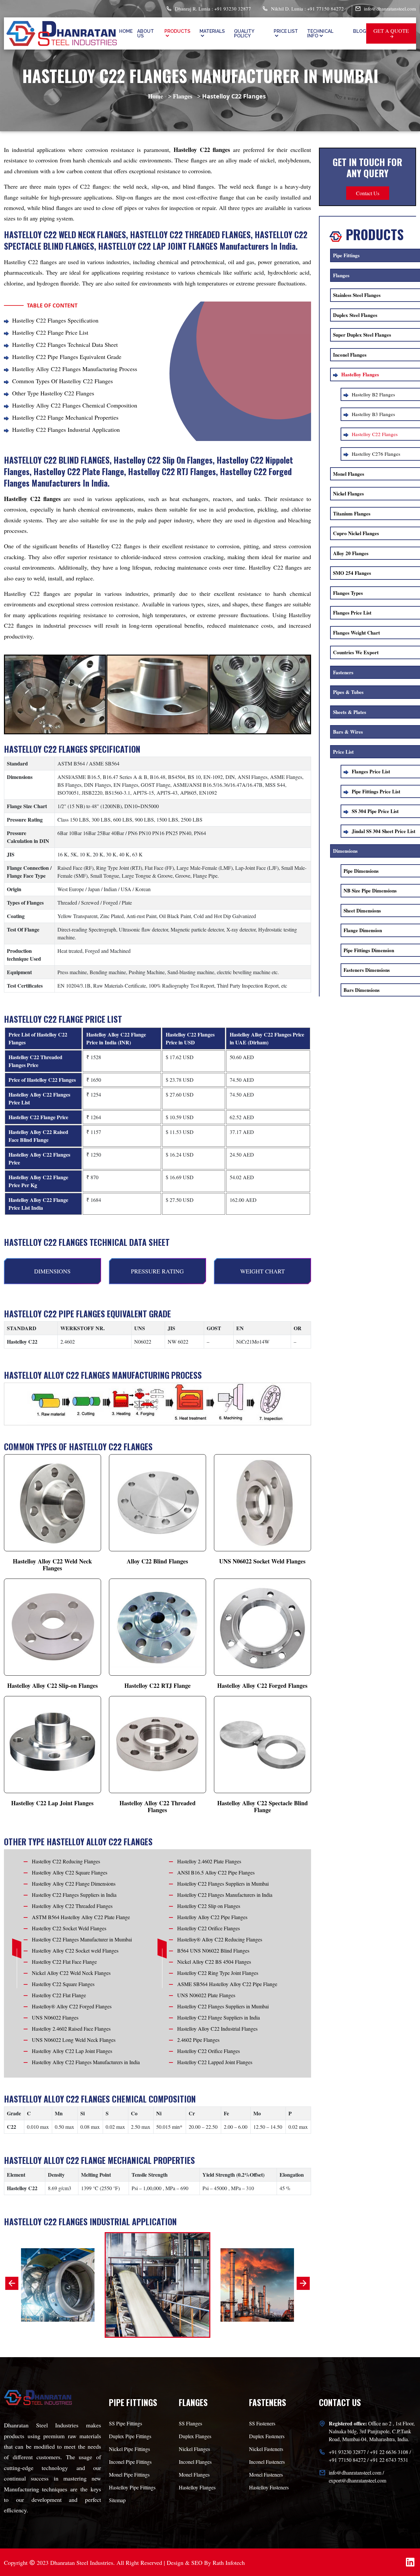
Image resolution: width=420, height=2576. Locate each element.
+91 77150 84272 (347, 2460)
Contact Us (368, 193)
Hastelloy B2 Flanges (373, 394)
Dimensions (52, 1271)
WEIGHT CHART (262, 1271)
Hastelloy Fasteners (269, 2487)
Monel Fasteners (266, 2474)
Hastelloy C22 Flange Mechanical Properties (65, 417)
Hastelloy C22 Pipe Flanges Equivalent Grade (67, 357)
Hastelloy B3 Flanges (373, 414)
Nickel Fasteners (266, 2449)
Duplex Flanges (195, 2436)
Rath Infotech (229, 2563)
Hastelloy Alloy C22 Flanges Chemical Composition (75, 405)
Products (177, 31)
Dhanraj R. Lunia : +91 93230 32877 (212, 9)
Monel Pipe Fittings (129, 2474)
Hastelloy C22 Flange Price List (50, 332)
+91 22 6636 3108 (389, 2452)
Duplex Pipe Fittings (130, 2436)
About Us (146, 33)
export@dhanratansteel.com (357, 2480)
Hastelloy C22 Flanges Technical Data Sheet (65, 345)
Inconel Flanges (195, 2462)
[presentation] (12, 2283)
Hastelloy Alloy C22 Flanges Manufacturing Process (75, 369)
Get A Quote (391, 31)
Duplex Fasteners (267, 2436)
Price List (286, 31)
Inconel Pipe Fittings (130, 2462)
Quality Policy (244, 33)
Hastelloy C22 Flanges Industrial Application (66, 429)
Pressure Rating (157, 1271)
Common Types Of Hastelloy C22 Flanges (63, 381)
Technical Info (320, 33)
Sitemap (117, 2500)
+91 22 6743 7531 (389, 2460)
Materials (212, 31)
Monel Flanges (194, 2474)
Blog (360, 31)
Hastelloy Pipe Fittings (132, 2487)
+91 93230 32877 (347, 2452)
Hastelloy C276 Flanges (376, 454)
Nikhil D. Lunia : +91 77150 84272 (307, 9)
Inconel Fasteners (267, 2462)
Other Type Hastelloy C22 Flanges (53, 393)
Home (126, 31)
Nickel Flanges (194, 2449)
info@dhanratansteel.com (390, 9)
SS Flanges (190, 2423)
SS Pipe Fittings (126, 2423)
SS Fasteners (262, 2423)
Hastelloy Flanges (197, 2487)
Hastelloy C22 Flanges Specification (55, 320)
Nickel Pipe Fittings (129, 2449)
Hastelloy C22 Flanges (375, 434)
